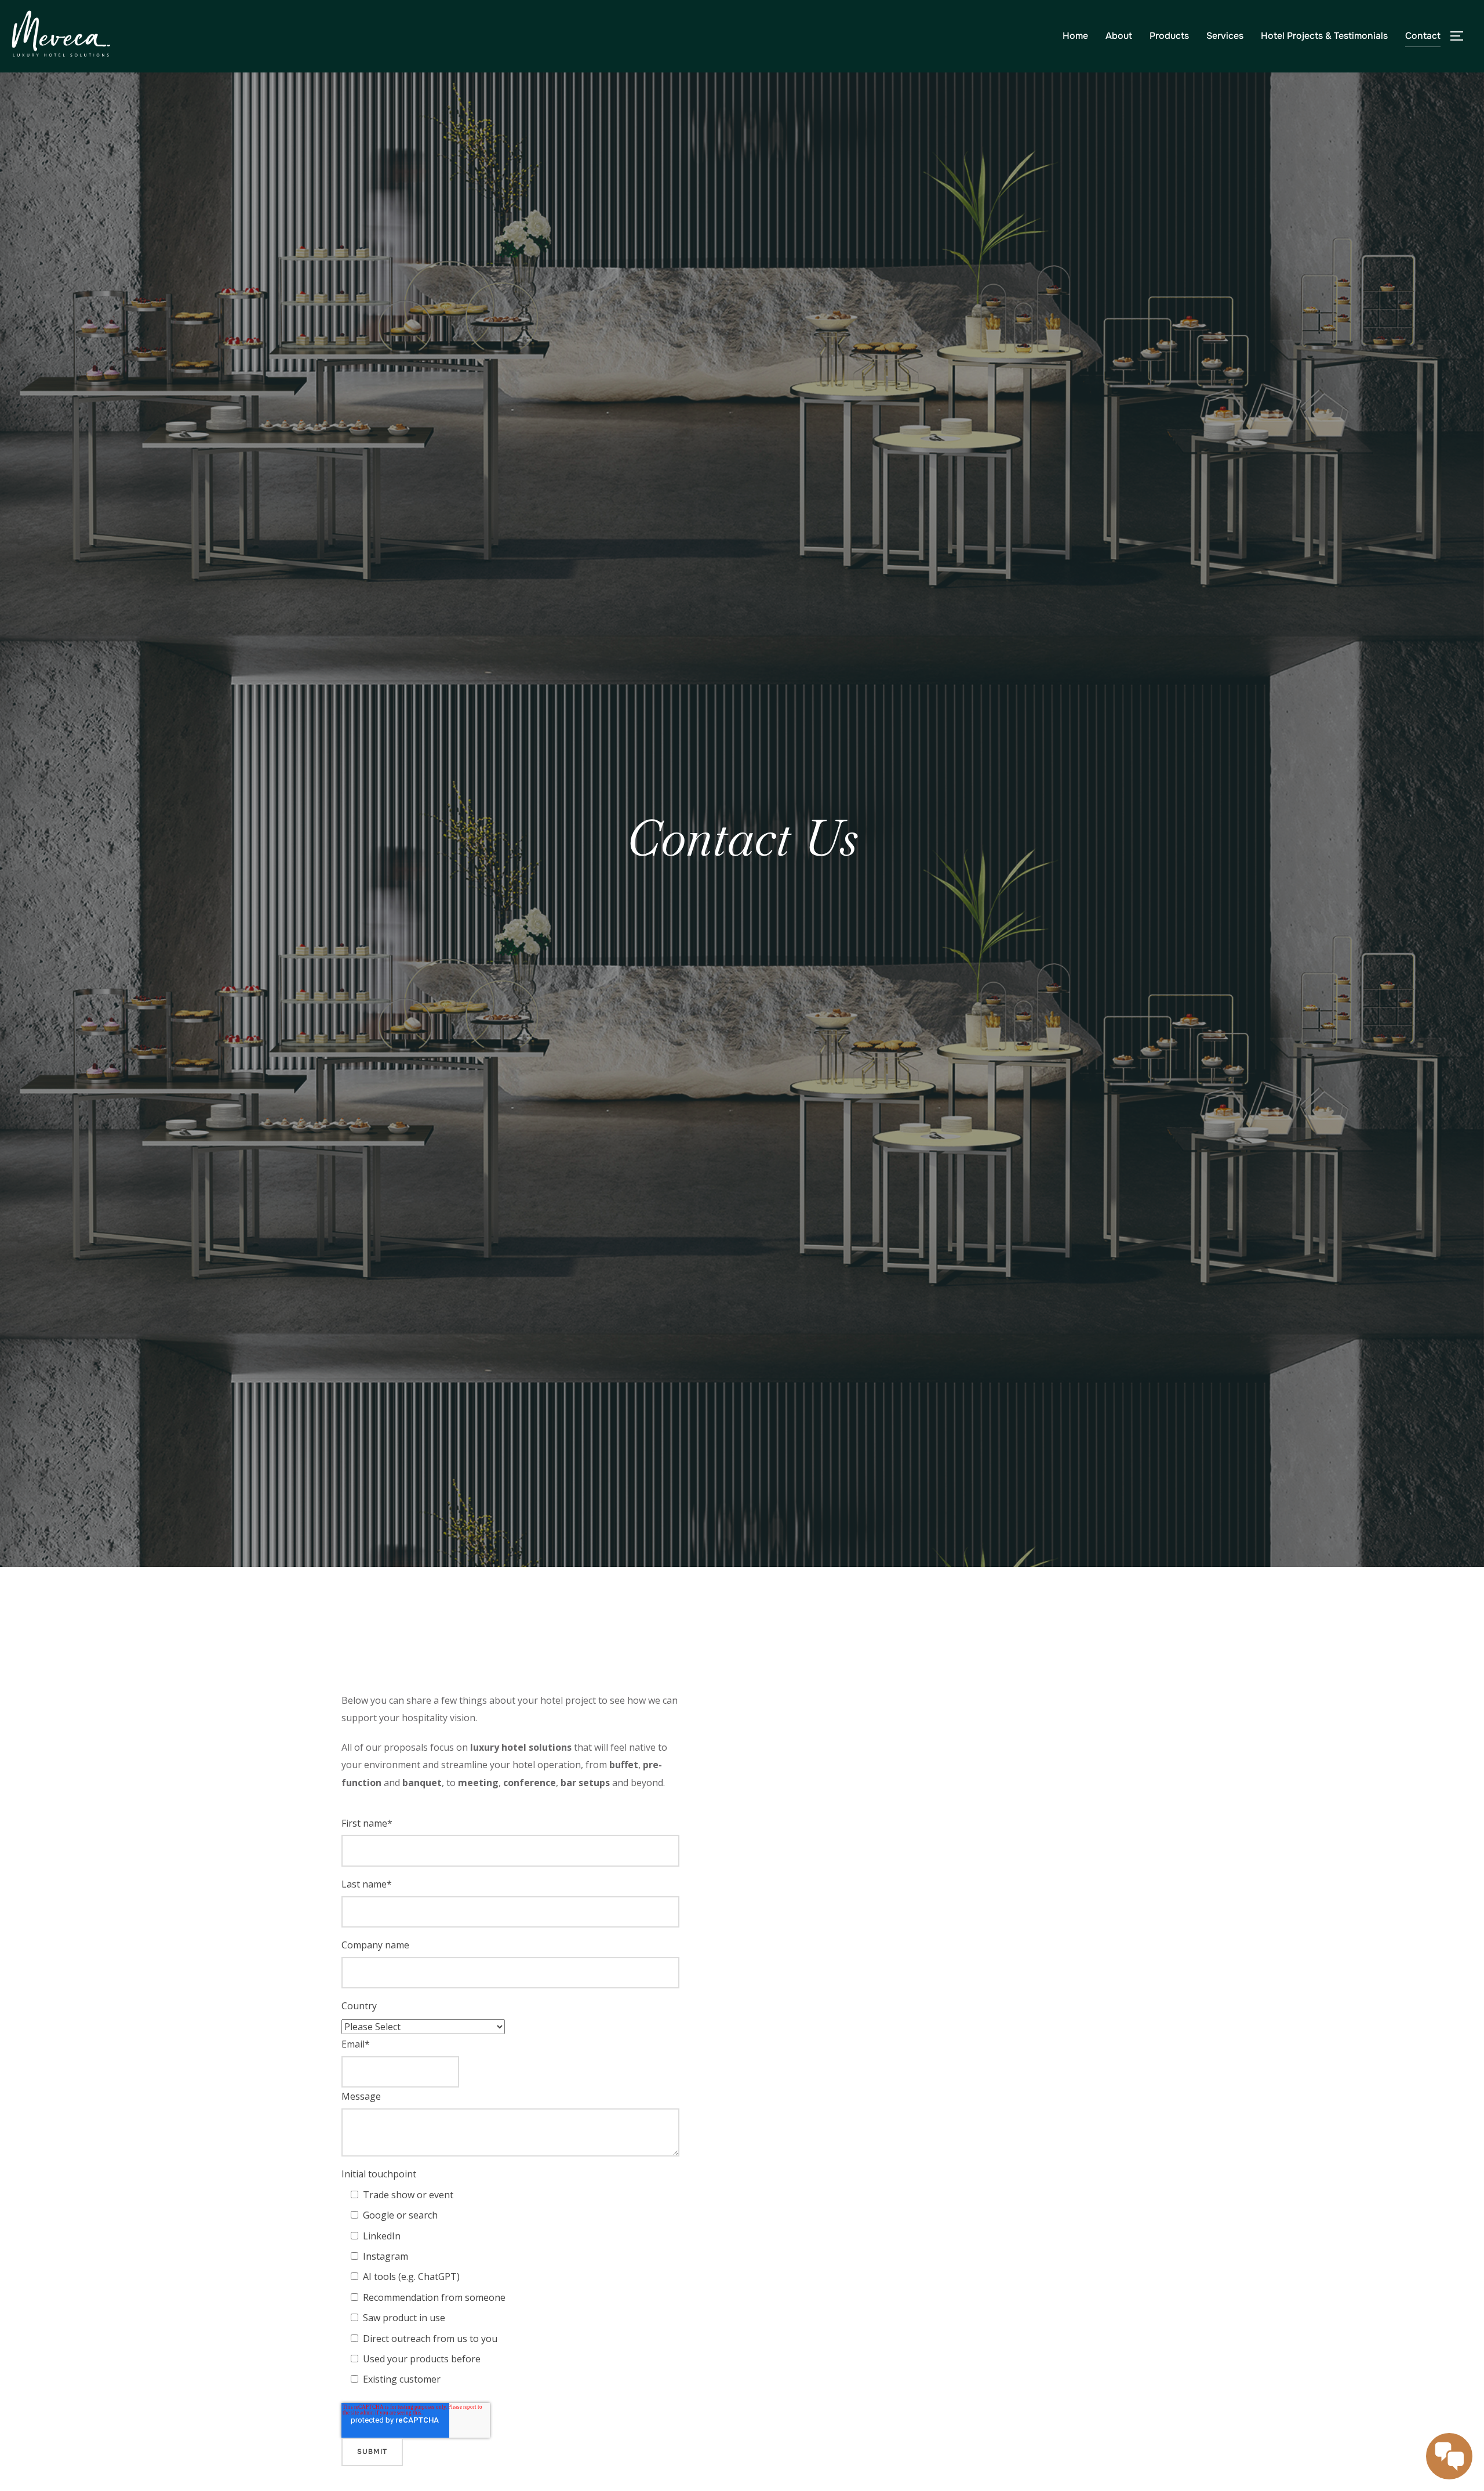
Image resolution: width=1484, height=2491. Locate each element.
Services (1225, 36)
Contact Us (742, 838)
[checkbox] (515, 2287)
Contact (1423, 36)
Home (1075, 36)
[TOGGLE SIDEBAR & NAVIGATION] (1461, 36)
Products (1169, 36)
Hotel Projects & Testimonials (1324, 36)
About (1119, 36)
